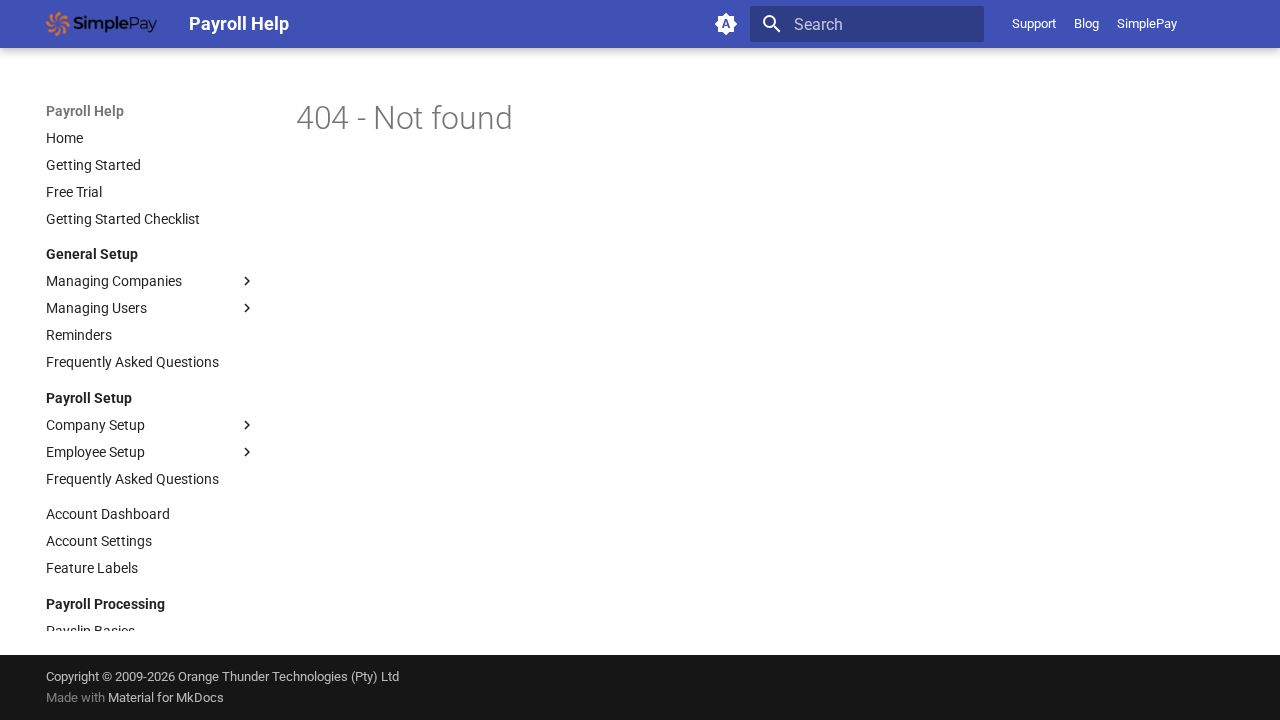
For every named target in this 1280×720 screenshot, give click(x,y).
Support (1034, 23)
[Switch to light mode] (726, 24)
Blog (1086, 23)
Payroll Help (85, 111)
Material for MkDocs (166, 697)
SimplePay (1147, 23)
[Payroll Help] (101, 24)
